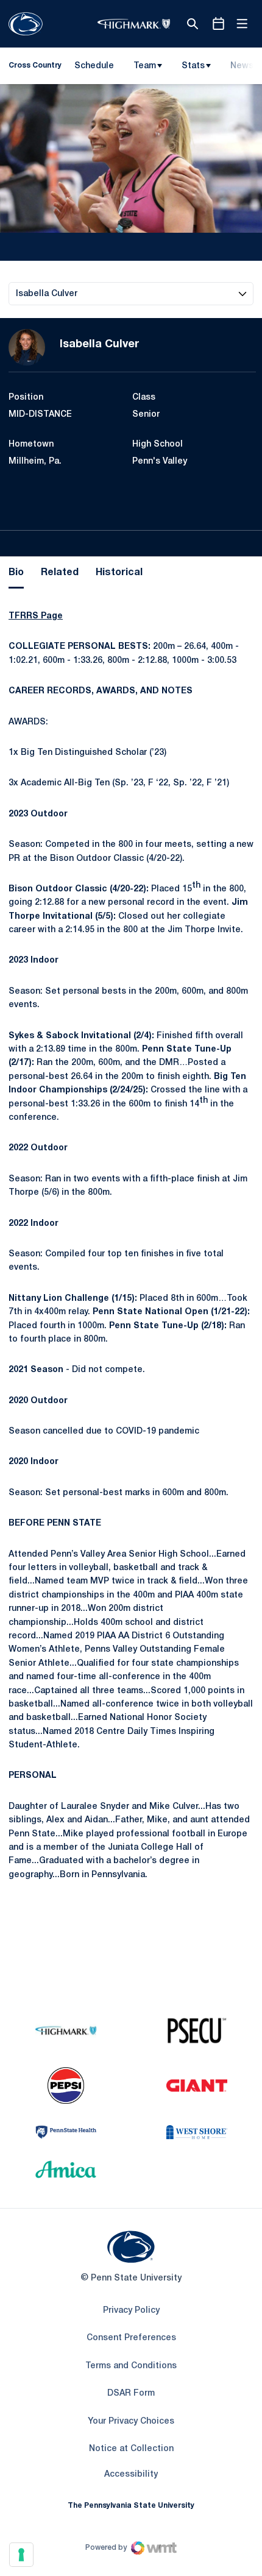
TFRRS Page (36, 616)
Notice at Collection (131, 2449)
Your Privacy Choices (131, 2422)
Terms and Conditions (131, 2366)
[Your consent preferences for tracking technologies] (21, 2555)
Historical (119, 573)
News (242, 66)
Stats (193, 66)
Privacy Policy (131, 2311)
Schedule (94, 66)
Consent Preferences (131, 2338)
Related (60, 573)
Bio (16, 573)
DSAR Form (131, 2394)
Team (145, 66)
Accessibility (131, 2474)
